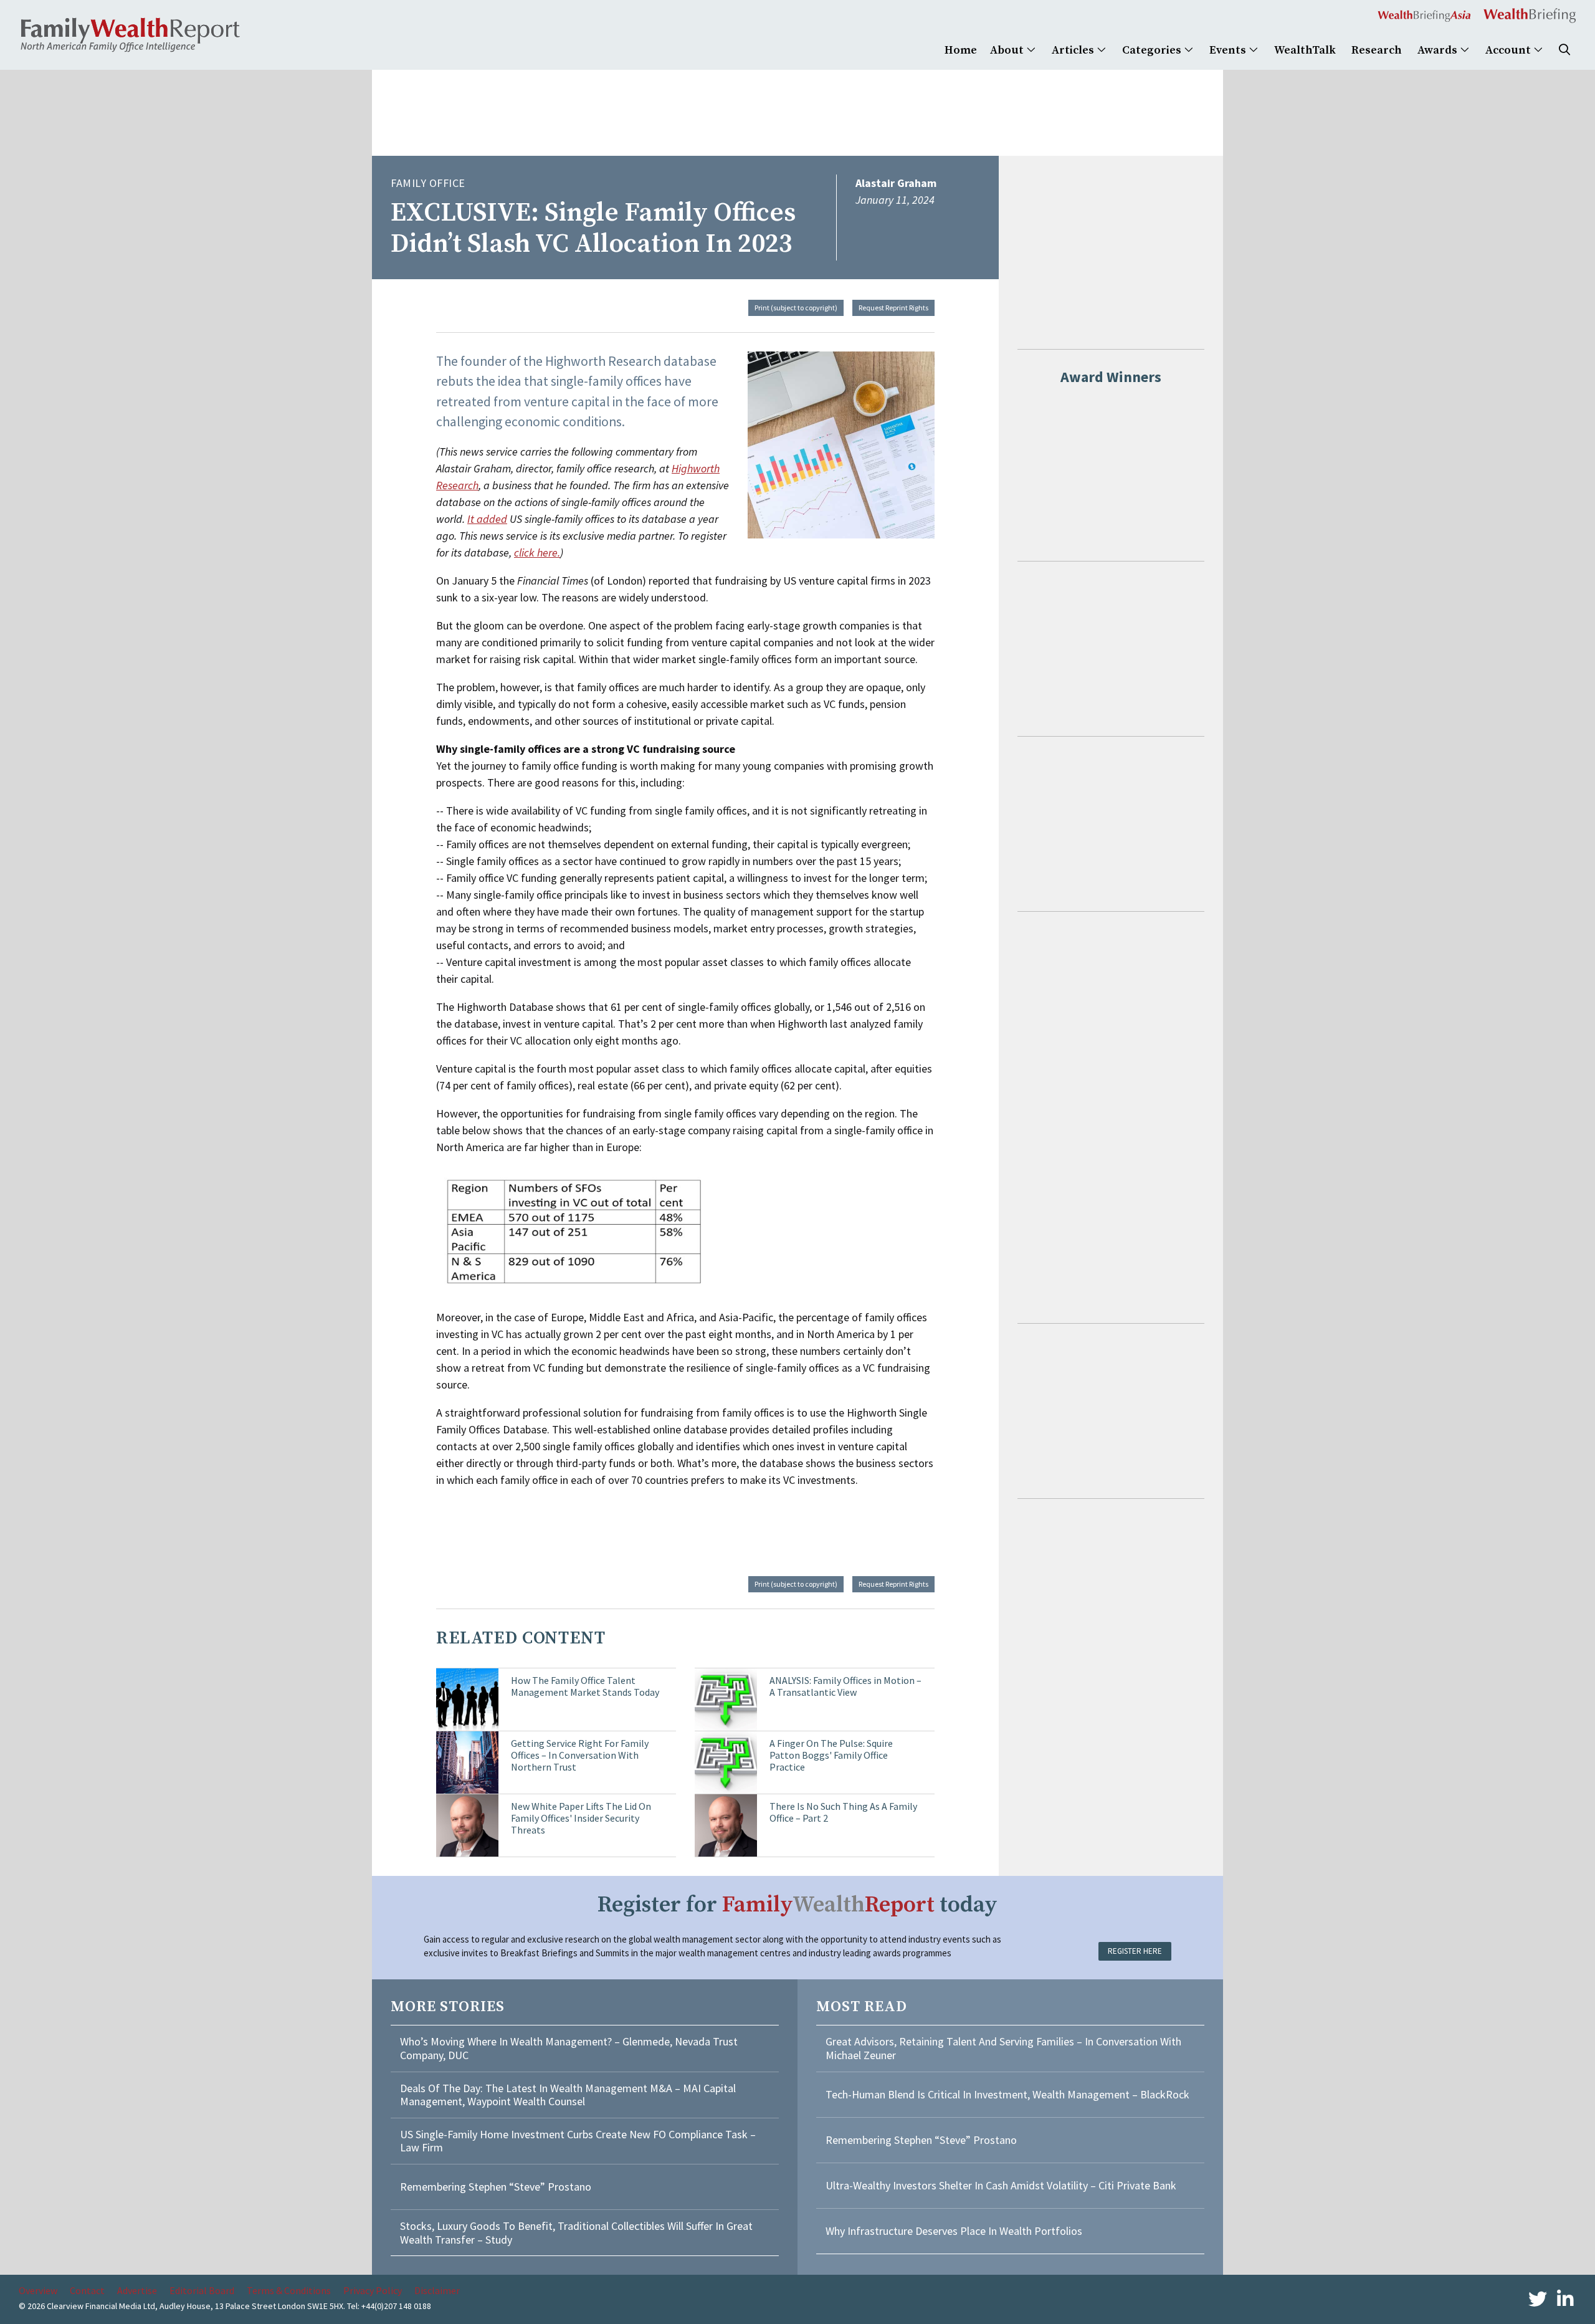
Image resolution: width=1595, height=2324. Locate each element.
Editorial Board (202, 2290)
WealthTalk (1305, 50)
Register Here (1135, 1951)
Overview (38, 2290)
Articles (1074, 50)
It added (487, 519)
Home (961, 50)
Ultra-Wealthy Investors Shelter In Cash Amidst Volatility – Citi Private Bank (1001, 2185)
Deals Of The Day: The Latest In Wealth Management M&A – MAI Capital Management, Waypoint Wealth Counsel (568, 2095)
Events (1229, 50)
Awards (1439, 50)
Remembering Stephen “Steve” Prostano (496, 2187)
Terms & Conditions (289, 2290)
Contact (87, 2290)
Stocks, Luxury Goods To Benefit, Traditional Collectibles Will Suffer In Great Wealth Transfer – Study (576, 2233)
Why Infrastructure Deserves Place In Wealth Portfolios (954, 2231)
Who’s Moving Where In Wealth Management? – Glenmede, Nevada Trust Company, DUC (569, 2048)
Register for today (797, 1905)
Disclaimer (437, 2290)
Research (1377, 50)
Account (1509, 50)
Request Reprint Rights (893, 308)
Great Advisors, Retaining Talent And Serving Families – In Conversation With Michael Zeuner (1003, 2048)
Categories (1153, 50)
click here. (537, 552)
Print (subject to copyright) (796, 308)
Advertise (137, 2290)
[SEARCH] (1564, 50)
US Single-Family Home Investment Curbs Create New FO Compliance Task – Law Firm (578, 2141)
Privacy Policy (373, 2290)
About (1008, 50)
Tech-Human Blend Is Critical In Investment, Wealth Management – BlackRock (1007, 2094)
